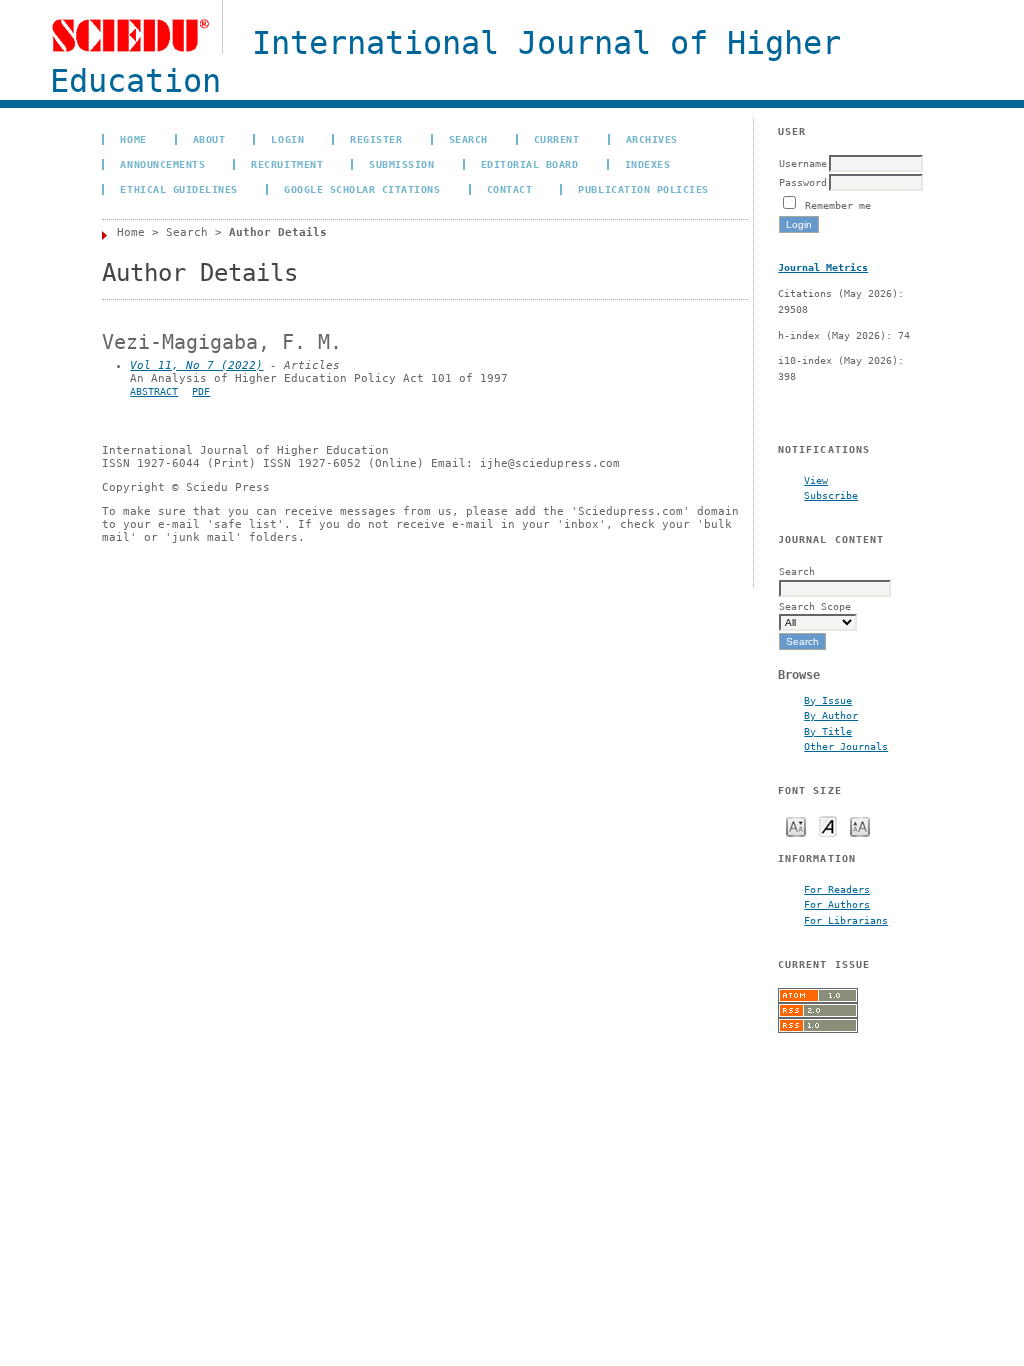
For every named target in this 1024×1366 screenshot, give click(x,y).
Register (376, 139)
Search (468, 139)
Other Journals (846, 746)
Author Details (278, 232)
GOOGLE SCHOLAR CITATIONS (362, 189)
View (816, 480)
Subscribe (831, 495)
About (209, 139)
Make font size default (828, 825)
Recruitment (287, 164)
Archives (652, 139)
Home (133, 139)
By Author (831, 715)
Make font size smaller (796, 825)
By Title (828, 731)
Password (803, 182)
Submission (401, 164)
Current (557, 139)
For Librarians (846, 920)
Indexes (648, 164)
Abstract (154, 391)
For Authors (837, 904)
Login (287, 139)
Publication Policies (643, 189)
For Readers (837, 889)
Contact (510, 189)
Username (803, 163)
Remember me (838, 205)
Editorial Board (530, 164)
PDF (201, 391)
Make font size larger (860, 825)
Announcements (162, 164)
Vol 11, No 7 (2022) (196, 365)
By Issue (828, 700)
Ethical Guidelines (178, 189)
